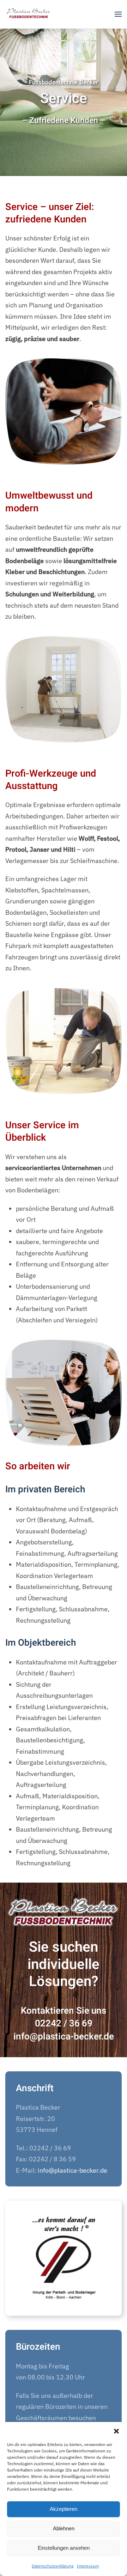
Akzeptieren (64, 2509)
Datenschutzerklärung (53, 2566)
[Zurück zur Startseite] (29, 14)
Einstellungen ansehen (64, 2548)
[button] (116, 2431)
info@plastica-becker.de (64, 2037)
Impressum (88, 2566)
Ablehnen (64, 2528)
